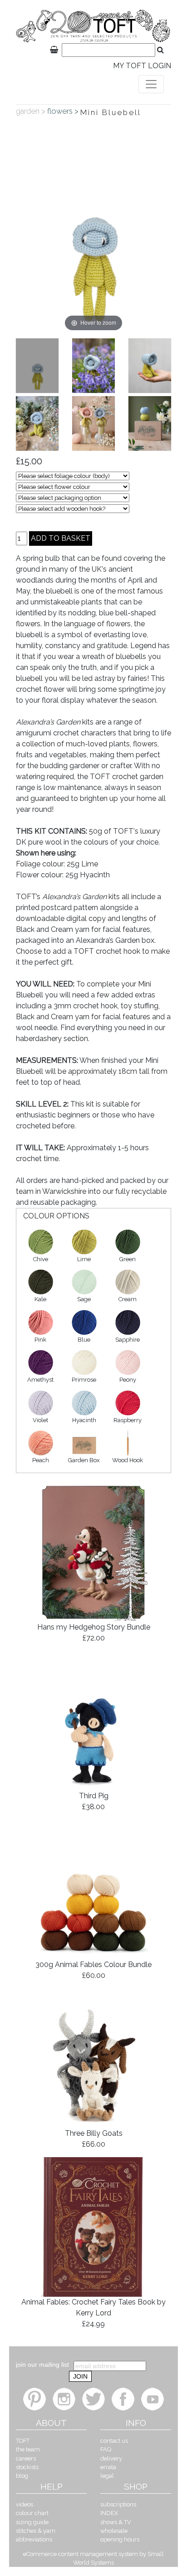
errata (108, 2467)
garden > (32, 111)
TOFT (23, 2441)
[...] (37, 366)
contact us (114, 2441)
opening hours (120, 2539)
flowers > (64, 111)
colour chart (32, 2513)
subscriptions (118, 2504)
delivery (111, 2458)
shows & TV (116, 2522)
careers (26, 2458)
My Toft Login (142, 66)
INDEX (109, 2513)
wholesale (114, 2531)
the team (28, 2449)
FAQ (106, 2449)
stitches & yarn (36, 2531)
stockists (27, 2467)
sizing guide (32, 2522)
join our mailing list (42, 2365)
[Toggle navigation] (151, 84)
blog (22, 2476)
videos (25, 2504)
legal (107, 2476)
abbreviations (34, 2539)
